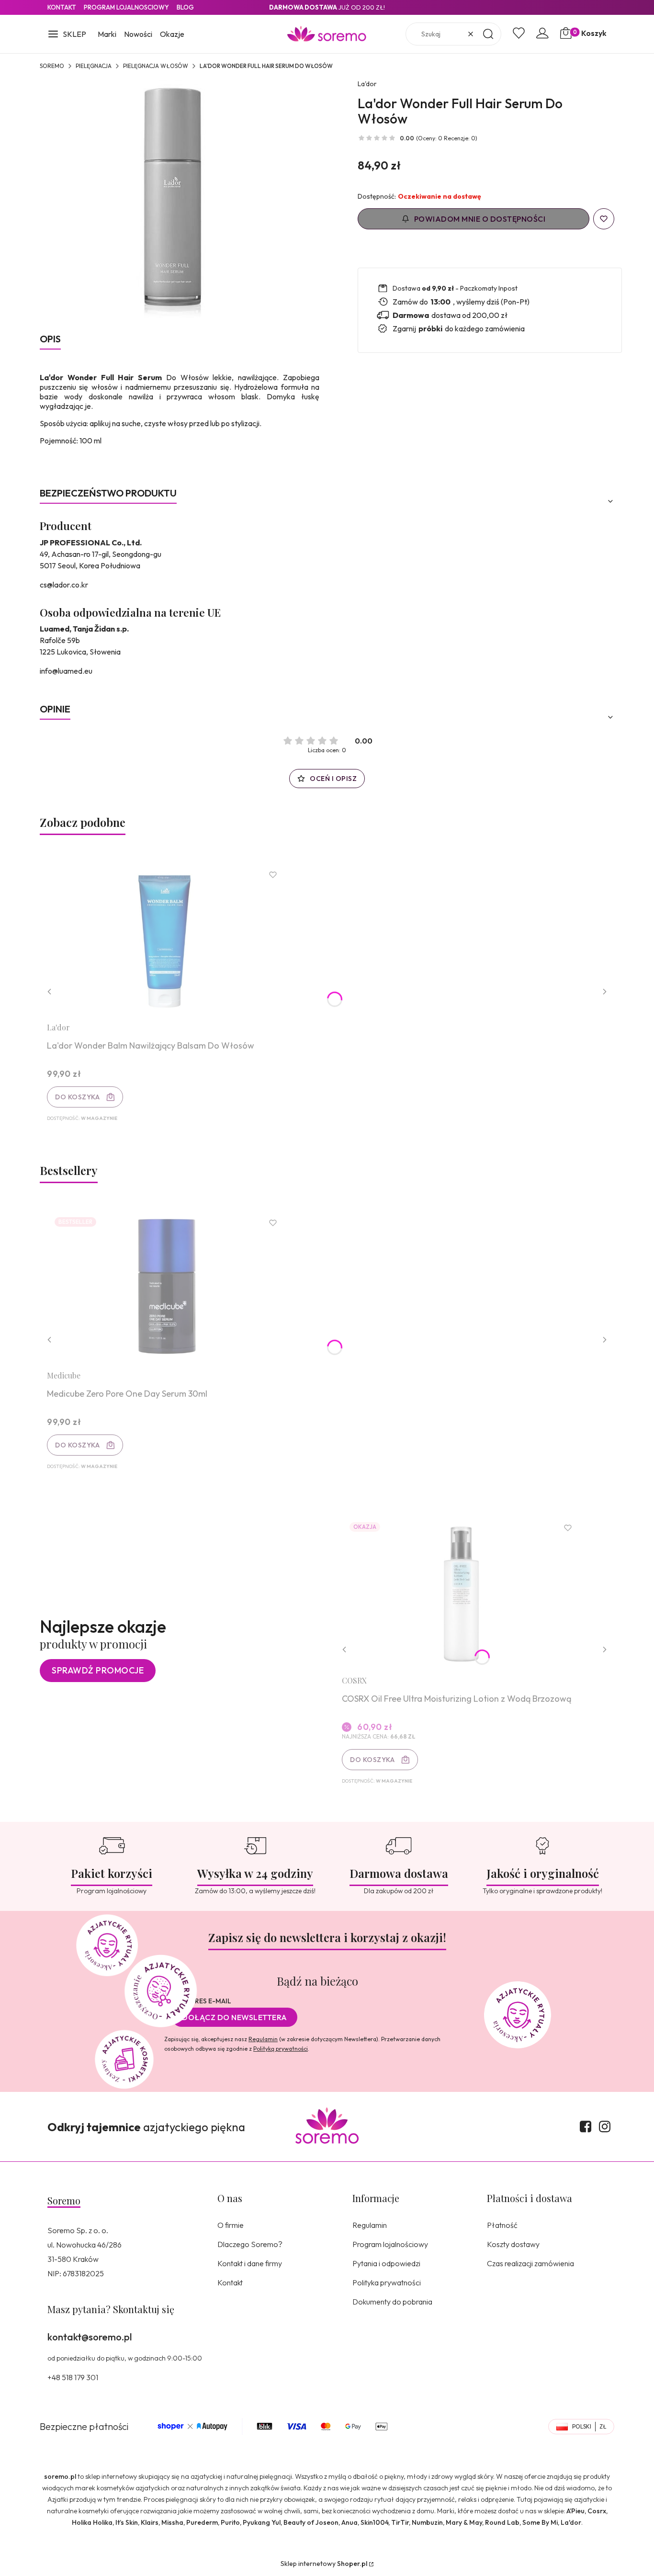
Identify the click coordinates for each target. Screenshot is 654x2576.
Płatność (502, 2225)
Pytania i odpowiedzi (386, 2263)
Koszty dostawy (513, 2244)
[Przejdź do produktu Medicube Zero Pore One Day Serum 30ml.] (167, 1286)
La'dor (367, 84)
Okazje (172, 34)
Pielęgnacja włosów (156, 66)
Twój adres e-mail (198, 2001)
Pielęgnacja (94, 66)
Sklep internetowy (324, 2564)
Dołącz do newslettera (235, 2017)
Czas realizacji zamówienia (530, 2263)
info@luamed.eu (66, 671)
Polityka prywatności (387, 2282)
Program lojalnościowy (390, 2244)
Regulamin (263, 2039)
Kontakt (62, 7)
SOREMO (52, 66)
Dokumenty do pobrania (392, 2302)
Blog (185, 7)
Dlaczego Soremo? (250, 2244)
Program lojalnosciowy (126, 7)
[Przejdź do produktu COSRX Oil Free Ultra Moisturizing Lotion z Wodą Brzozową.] (462, 1591)
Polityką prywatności (281, 2049)
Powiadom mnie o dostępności (480, 219)
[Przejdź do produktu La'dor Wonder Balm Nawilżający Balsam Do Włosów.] (167, 938)
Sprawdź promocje (98, 1670)
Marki (107, 34)
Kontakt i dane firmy (250, 2263)
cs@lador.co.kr (64, 585)
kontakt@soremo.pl (90, 2337)
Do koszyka (77, 1097)
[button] (67, 35)
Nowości (138, 34)
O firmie (231, 2225)
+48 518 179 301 (73, 2377)
